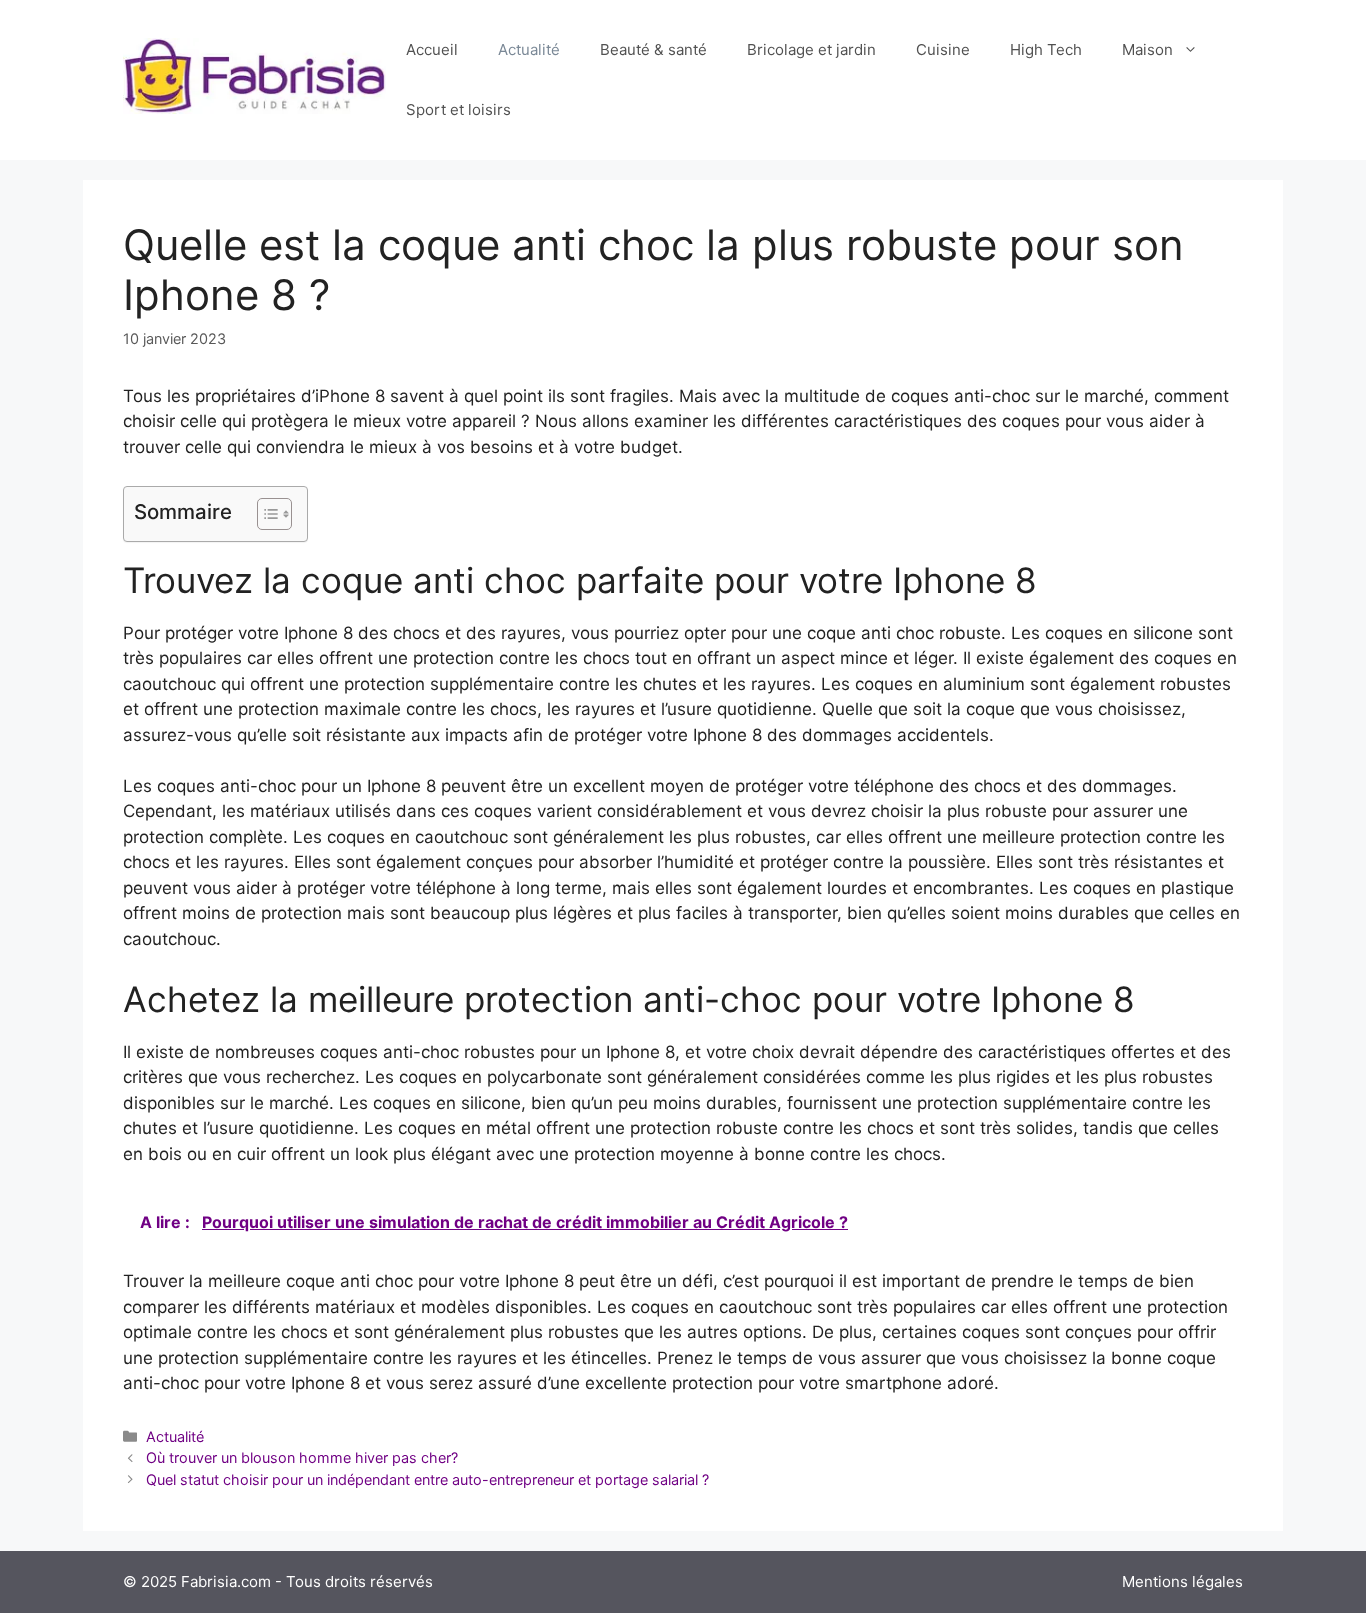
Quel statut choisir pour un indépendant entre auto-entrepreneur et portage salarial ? (427, 1479)
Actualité (529, 49)
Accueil (432, 49)
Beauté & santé (653, 49)
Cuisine (943, 49)
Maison (1147, 49)
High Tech (1046, 49)
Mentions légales (1182, 1581)
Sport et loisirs (458, 109)
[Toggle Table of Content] (264, 514)
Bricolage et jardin (811, 49)
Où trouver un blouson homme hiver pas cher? (302, 1457)
